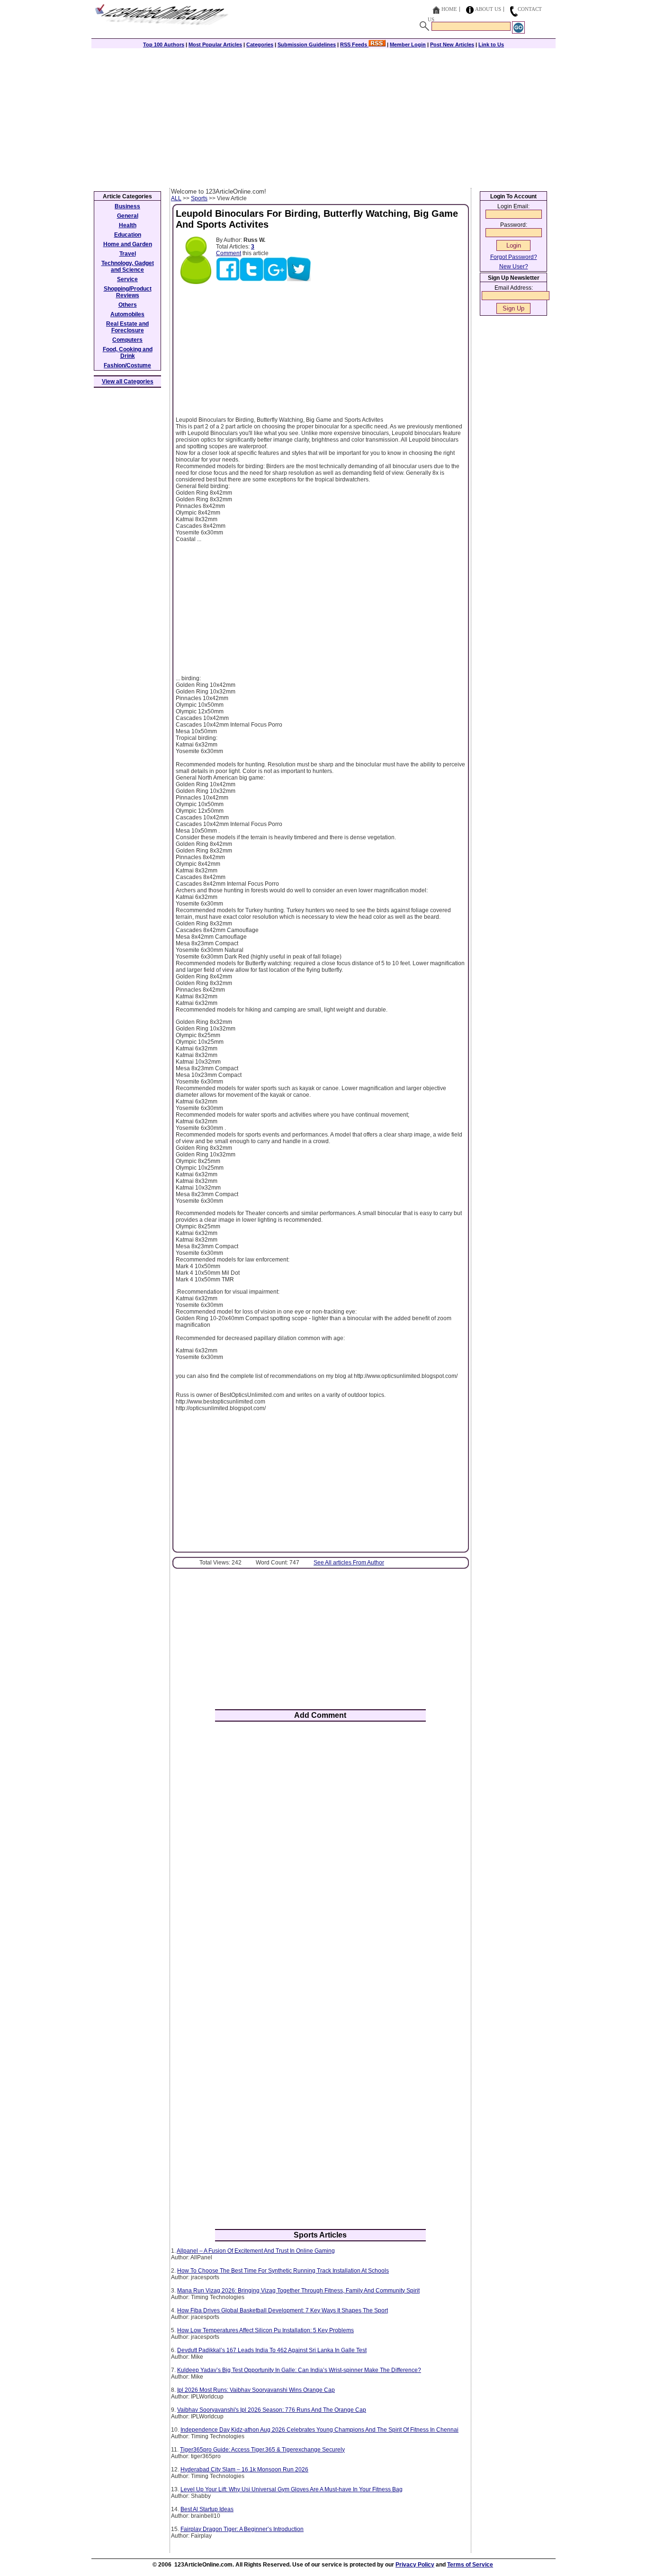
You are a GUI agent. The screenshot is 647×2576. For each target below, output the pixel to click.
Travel (128, 254)
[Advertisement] (323, 117)
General (128, 216)
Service (127, 279)
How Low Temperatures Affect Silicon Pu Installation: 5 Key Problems (265, 2330)
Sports (199, 198)
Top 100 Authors (164, 44)
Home (449, 9)
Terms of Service (470, 2565)
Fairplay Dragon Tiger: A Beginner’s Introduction (242, 2529)
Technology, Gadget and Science (128, 266)
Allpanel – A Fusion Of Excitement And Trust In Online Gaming (256, 2251)
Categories (260, 44)
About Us (488, 9)
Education (128, 235)
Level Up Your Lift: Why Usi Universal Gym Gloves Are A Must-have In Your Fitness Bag (292, 2489)
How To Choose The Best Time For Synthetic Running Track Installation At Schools (283, 2271)
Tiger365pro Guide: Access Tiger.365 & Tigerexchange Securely (262, 2450)
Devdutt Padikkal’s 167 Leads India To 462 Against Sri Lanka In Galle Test (272, 2350)
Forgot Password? (514, 257)
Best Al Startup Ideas (207, 2509)
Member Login (408, 44)
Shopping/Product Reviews (128, 292)
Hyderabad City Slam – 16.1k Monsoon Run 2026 (244, 2469)
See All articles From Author (349, 1563)
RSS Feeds (354, 44)
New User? (514, 266)
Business (127, 206)
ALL (176, 198)
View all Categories (128, 382)
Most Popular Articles (215, 44)
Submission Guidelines (307, 44)
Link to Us (491, 44)
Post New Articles (452, 44)
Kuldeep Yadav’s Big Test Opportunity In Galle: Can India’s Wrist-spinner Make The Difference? (299, 2370)
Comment (229, 253)
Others (128, 305)
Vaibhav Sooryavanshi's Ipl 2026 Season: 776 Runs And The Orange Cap (272, 2410)
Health (128, 225)
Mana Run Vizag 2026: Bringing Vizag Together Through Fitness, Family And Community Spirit (298, 2291)
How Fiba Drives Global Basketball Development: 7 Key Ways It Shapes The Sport (283, 2310)
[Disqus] (320, 1853)
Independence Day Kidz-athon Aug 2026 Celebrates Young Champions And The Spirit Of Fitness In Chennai (319, 2430)
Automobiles (127, 314)
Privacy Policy (415, 2565)
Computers (127, 340)
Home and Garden (128, 244)
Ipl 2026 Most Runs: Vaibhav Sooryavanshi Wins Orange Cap (256, 2390)
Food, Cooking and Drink (128, 353)
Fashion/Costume (127, 365)
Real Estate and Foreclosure (127, 327)
